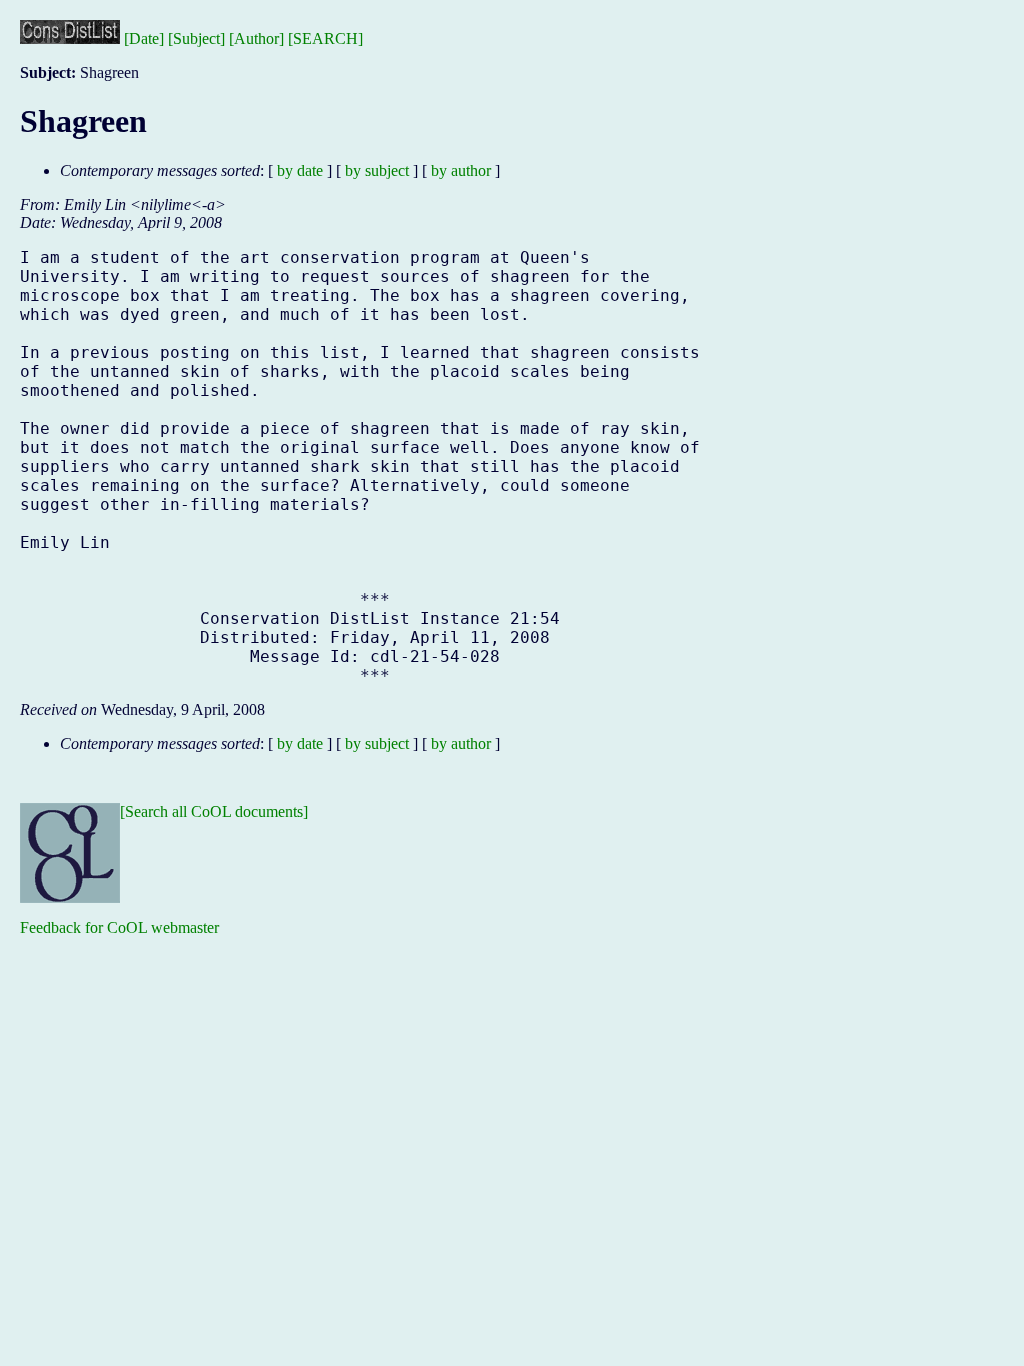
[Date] (144, 38)
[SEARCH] (325, 38)
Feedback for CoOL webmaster (119, 927)
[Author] (256, 38)
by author (461, 170)
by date (300, 170)
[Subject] (196, 38)
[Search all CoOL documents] (214, 811)
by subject (377, 170)
